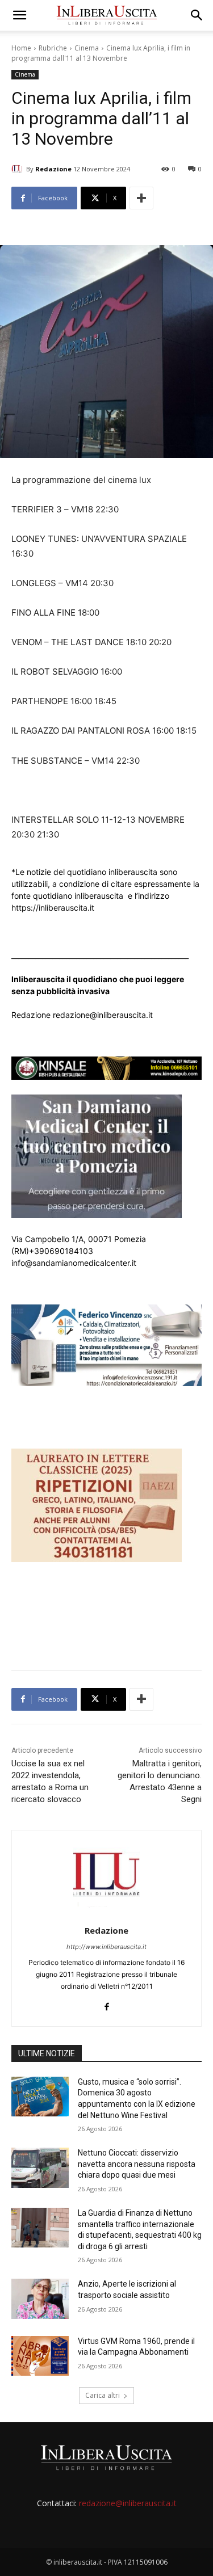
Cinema (87, 48)
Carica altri (103, 2395)
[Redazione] (19, 169)
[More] (141, 198)
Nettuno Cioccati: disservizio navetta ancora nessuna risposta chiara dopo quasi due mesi (137, 2164)
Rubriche (53, 48)
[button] (19, 15)
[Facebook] (106, 2004)
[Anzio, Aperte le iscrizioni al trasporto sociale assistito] (40, 2299)
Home (21, 48)
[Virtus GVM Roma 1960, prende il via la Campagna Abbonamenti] (40, 2356)
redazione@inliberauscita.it (128, 2503)
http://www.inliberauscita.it (106, 1947)
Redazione (53, 169)
